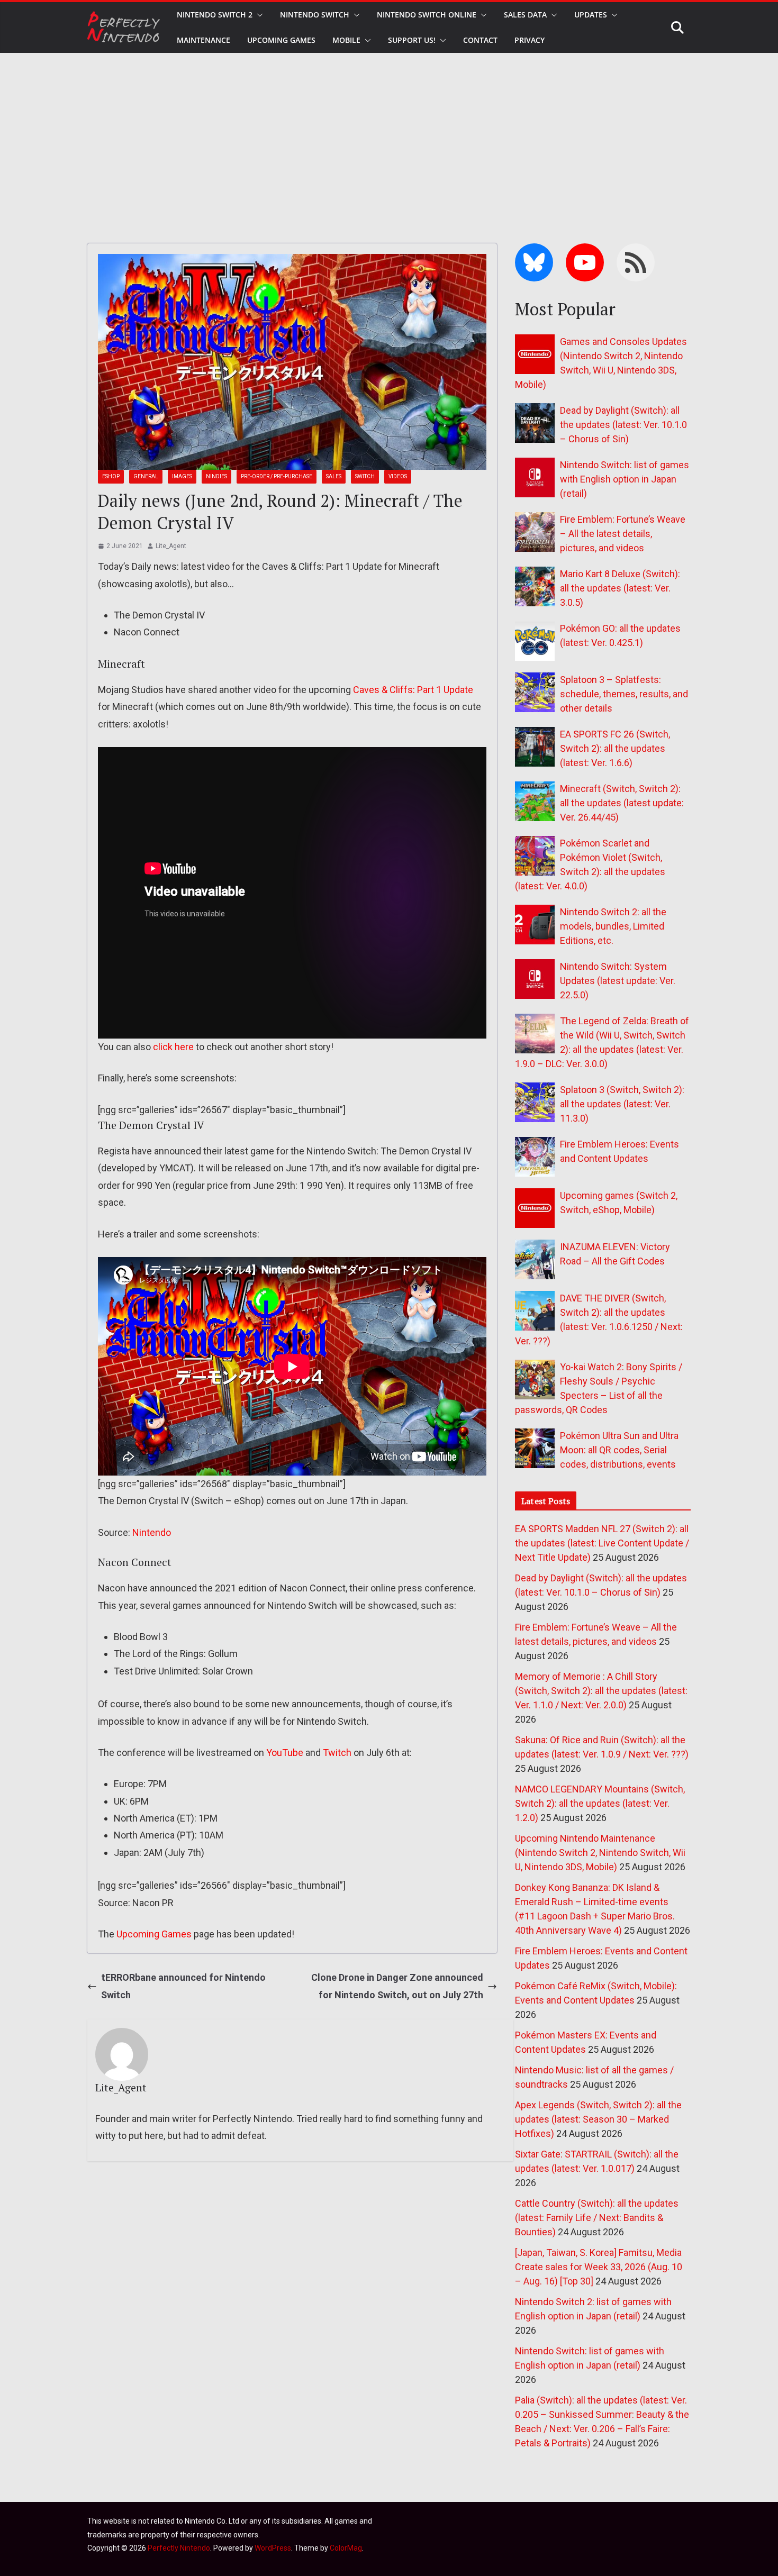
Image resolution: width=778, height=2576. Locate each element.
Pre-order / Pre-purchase (277, 476)
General (146, 476)
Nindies (216, 476)
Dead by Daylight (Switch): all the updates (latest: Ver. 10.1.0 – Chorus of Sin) (623, 425)
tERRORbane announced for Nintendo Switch (183, 1986)
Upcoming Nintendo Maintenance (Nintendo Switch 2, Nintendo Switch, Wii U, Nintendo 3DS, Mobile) (600, 1853)
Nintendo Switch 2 (215, 15)
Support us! (412, 40)
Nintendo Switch (315, 15)
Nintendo (152, 1532)
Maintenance (203, 40)
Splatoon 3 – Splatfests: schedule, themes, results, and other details (624, 694)
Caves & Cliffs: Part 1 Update (413, 690)
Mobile (346, 40)
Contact (480, 40)
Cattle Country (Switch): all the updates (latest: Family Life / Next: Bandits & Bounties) (597, 2218)
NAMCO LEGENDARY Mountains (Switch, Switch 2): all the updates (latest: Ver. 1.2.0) (600, 1803)
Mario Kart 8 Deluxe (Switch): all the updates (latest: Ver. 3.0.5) (620, 588)
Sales (334, 476)
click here (173, 1047)
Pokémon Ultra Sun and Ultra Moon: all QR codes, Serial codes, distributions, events (619, 1450)
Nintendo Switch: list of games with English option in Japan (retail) (625, 479)
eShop (111, 476)
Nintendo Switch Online (427, 15)
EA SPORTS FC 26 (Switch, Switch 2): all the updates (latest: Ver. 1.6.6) (615, 748)
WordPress (273, 2548)
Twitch (337, 1753)
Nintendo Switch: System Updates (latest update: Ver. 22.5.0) (618, 981)
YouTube (285, 1753)
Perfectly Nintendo (179, 2548)
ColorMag (346, 2548)
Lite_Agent (171, 546)
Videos (398, 476)
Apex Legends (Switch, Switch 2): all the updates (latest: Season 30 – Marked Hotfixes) (598, 2119)
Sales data (525, 15)
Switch (365, 476)
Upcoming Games (154, 1934)
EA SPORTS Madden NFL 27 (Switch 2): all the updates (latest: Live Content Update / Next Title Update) (602, 1543)
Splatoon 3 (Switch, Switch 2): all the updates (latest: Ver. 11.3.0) (622, 1104)
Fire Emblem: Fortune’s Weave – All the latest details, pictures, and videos (623, 534)
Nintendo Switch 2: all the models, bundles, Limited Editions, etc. (613, 926)
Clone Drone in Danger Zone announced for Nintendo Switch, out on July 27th (397, 1986)
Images (182, 476)
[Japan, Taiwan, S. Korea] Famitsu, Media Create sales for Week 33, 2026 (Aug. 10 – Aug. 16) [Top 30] (599, 2267)
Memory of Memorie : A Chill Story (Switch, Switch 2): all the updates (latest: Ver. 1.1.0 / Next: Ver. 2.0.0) (601, 1691)
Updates (591, 15)
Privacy (530, 40)
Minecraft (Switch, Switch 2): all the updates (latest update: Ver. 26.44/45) (622, 803)
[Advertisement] (389, 132)
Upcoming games (281, 40)
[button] (258, 15)
